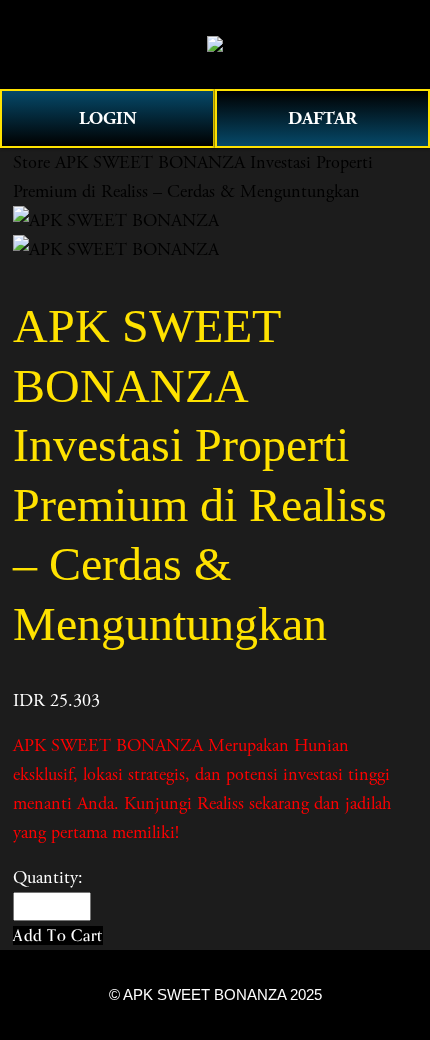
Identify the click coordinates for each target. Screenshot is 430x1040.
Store (31, 162)
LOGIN (108, 118)
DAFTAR (322, 118)
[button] (58, 935)
